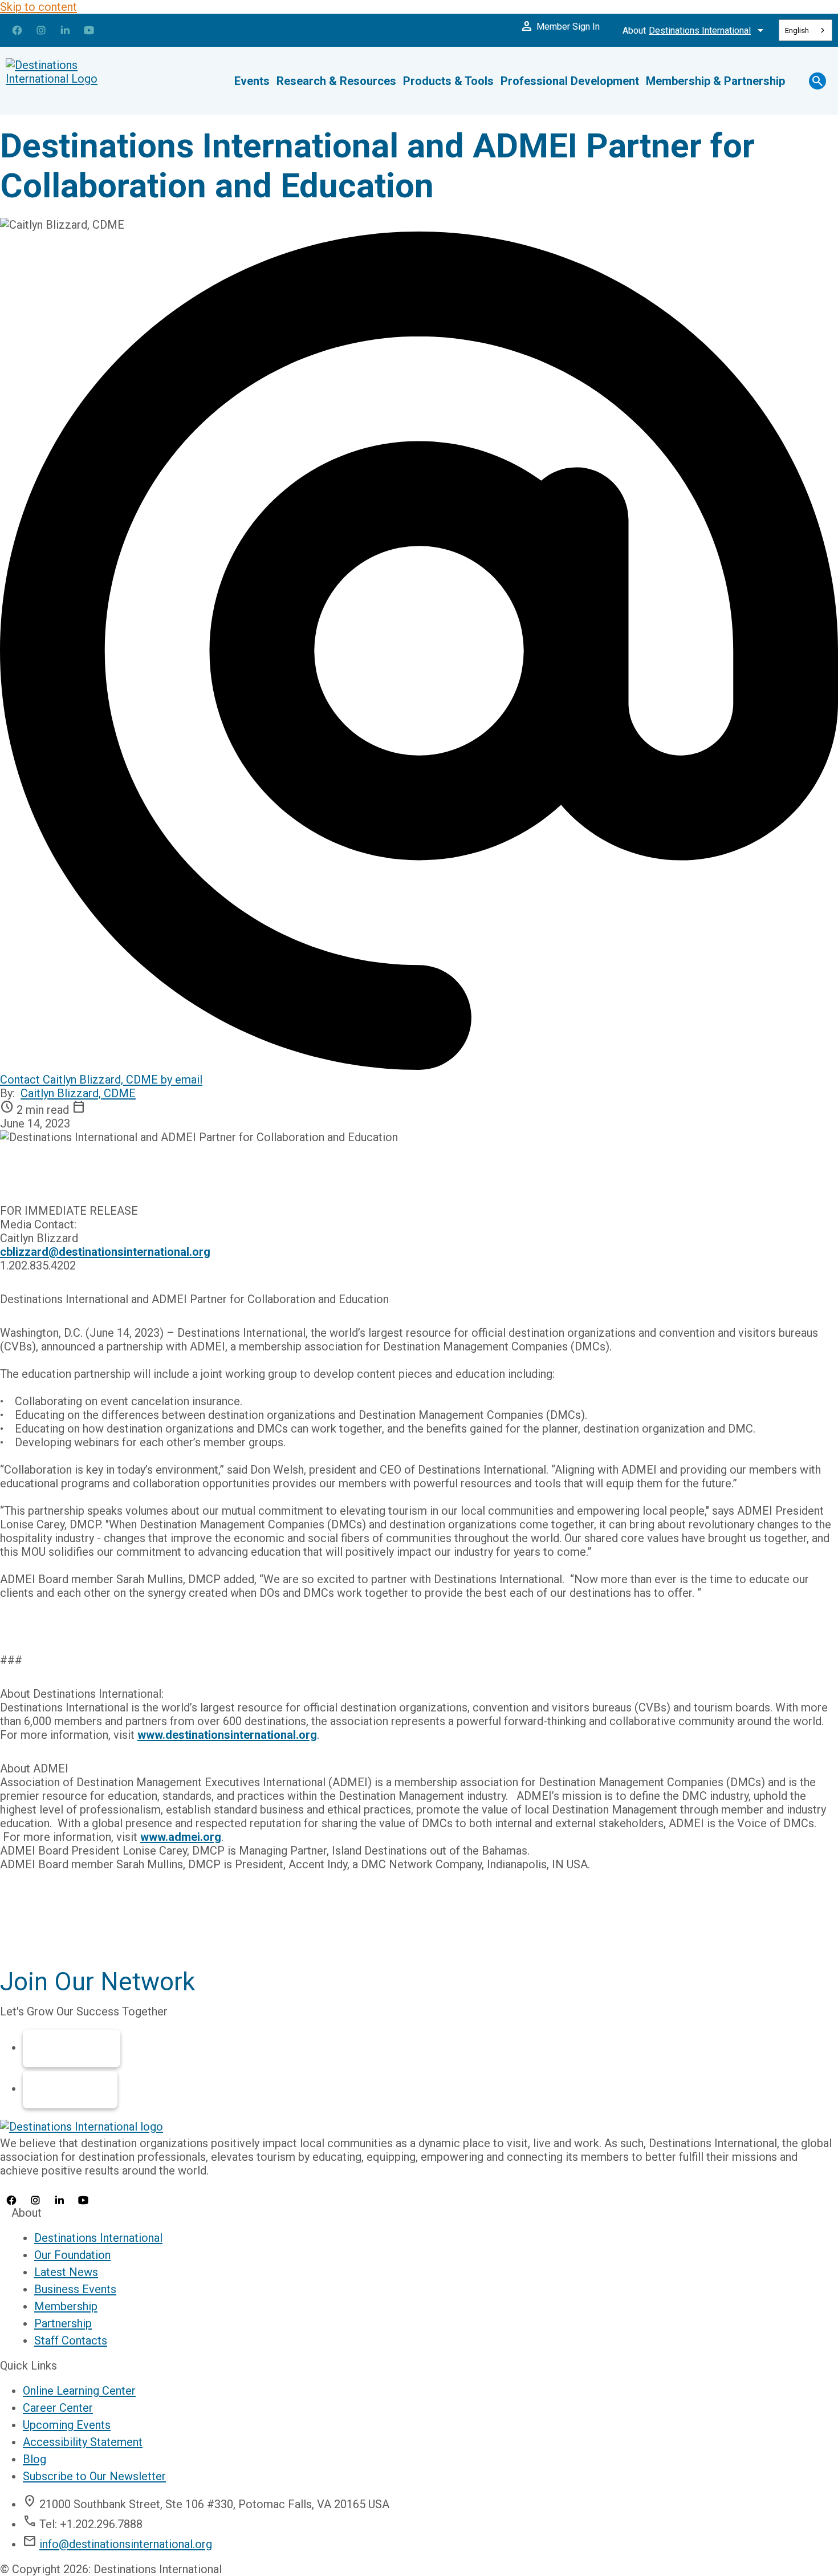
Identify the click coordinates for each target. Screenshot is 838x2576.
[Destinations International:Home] (74, 81)
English (797, 31)
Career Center (58, 2408)
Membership (72, 2048)
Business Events (75, 2289)
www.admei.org (181, 1837)
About (695, 30)
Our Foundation (72, 2255)
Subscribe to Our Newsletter (94, 2476)
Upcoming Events (67, 2425)
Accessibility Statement (83, 2442)
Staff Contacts (71, 2340)
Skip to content (38, 7)
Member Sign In (560, 26)
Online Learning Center (79, 2391)
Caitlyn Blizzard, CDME (78, 1093)
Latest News (66, 2272)
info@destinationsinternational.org (126, 2544)
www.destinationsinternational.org (227, 1735)
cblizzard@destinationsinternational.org (105, 1252)
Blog (34, 2459)
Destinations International (98, 2238)
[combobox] (806, 30)
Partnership (70, 2090)
